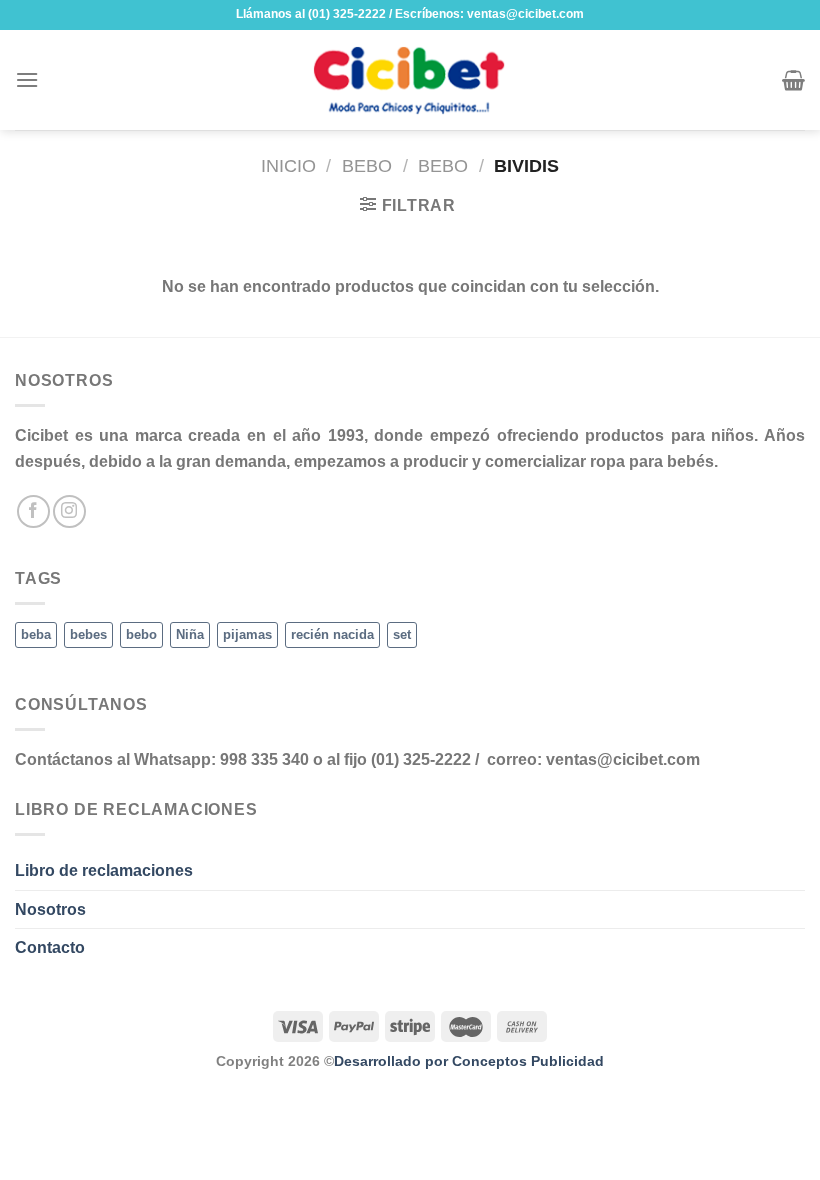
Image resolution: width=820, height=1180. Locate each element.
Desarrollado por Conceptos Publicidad (469, 1061)
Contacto (50, 947)
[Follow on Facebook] (33, 511)
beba (36, 634)
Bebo (367, 165)
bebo (141, 634)
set (402, 634)
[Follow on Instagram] (69, 511)
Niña (190, 634)
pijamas (247, 634)
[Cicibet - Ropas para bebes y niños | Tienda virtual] (410, 80)
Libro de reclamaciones (104, 870)
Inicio (288, 165)
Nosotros (50, 909)
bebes (88, 634)
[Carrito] (793, 80)
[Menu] (27, 79)
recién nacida (332, 634)
